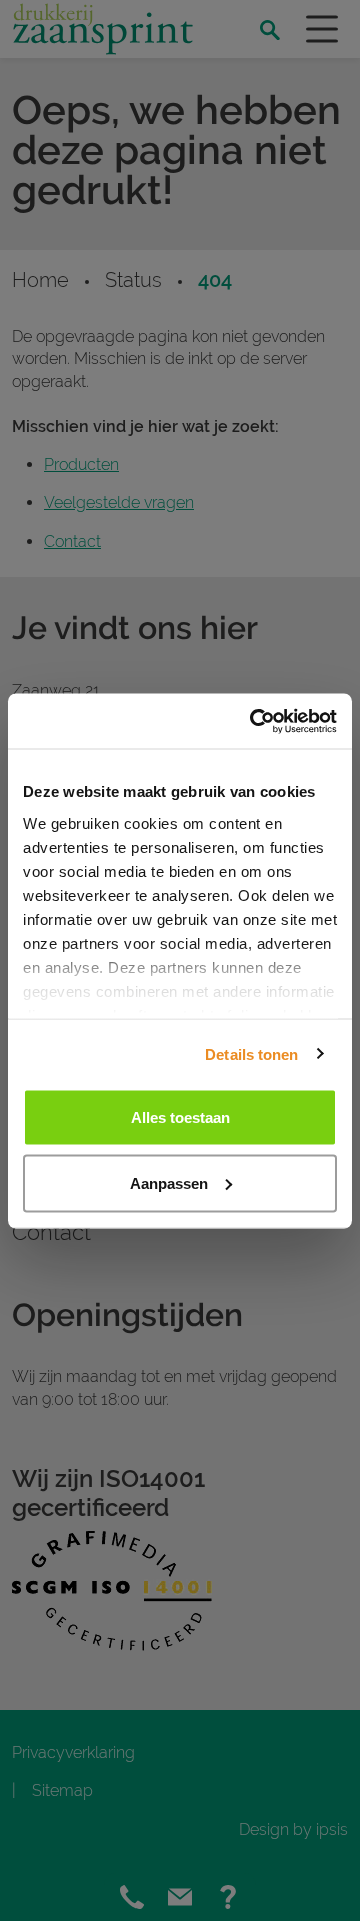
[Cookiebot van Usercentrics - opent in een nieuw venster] (254, 721)
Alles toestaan (180, 1117)
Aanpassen (169, 1182)
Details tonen (251, 1053)
